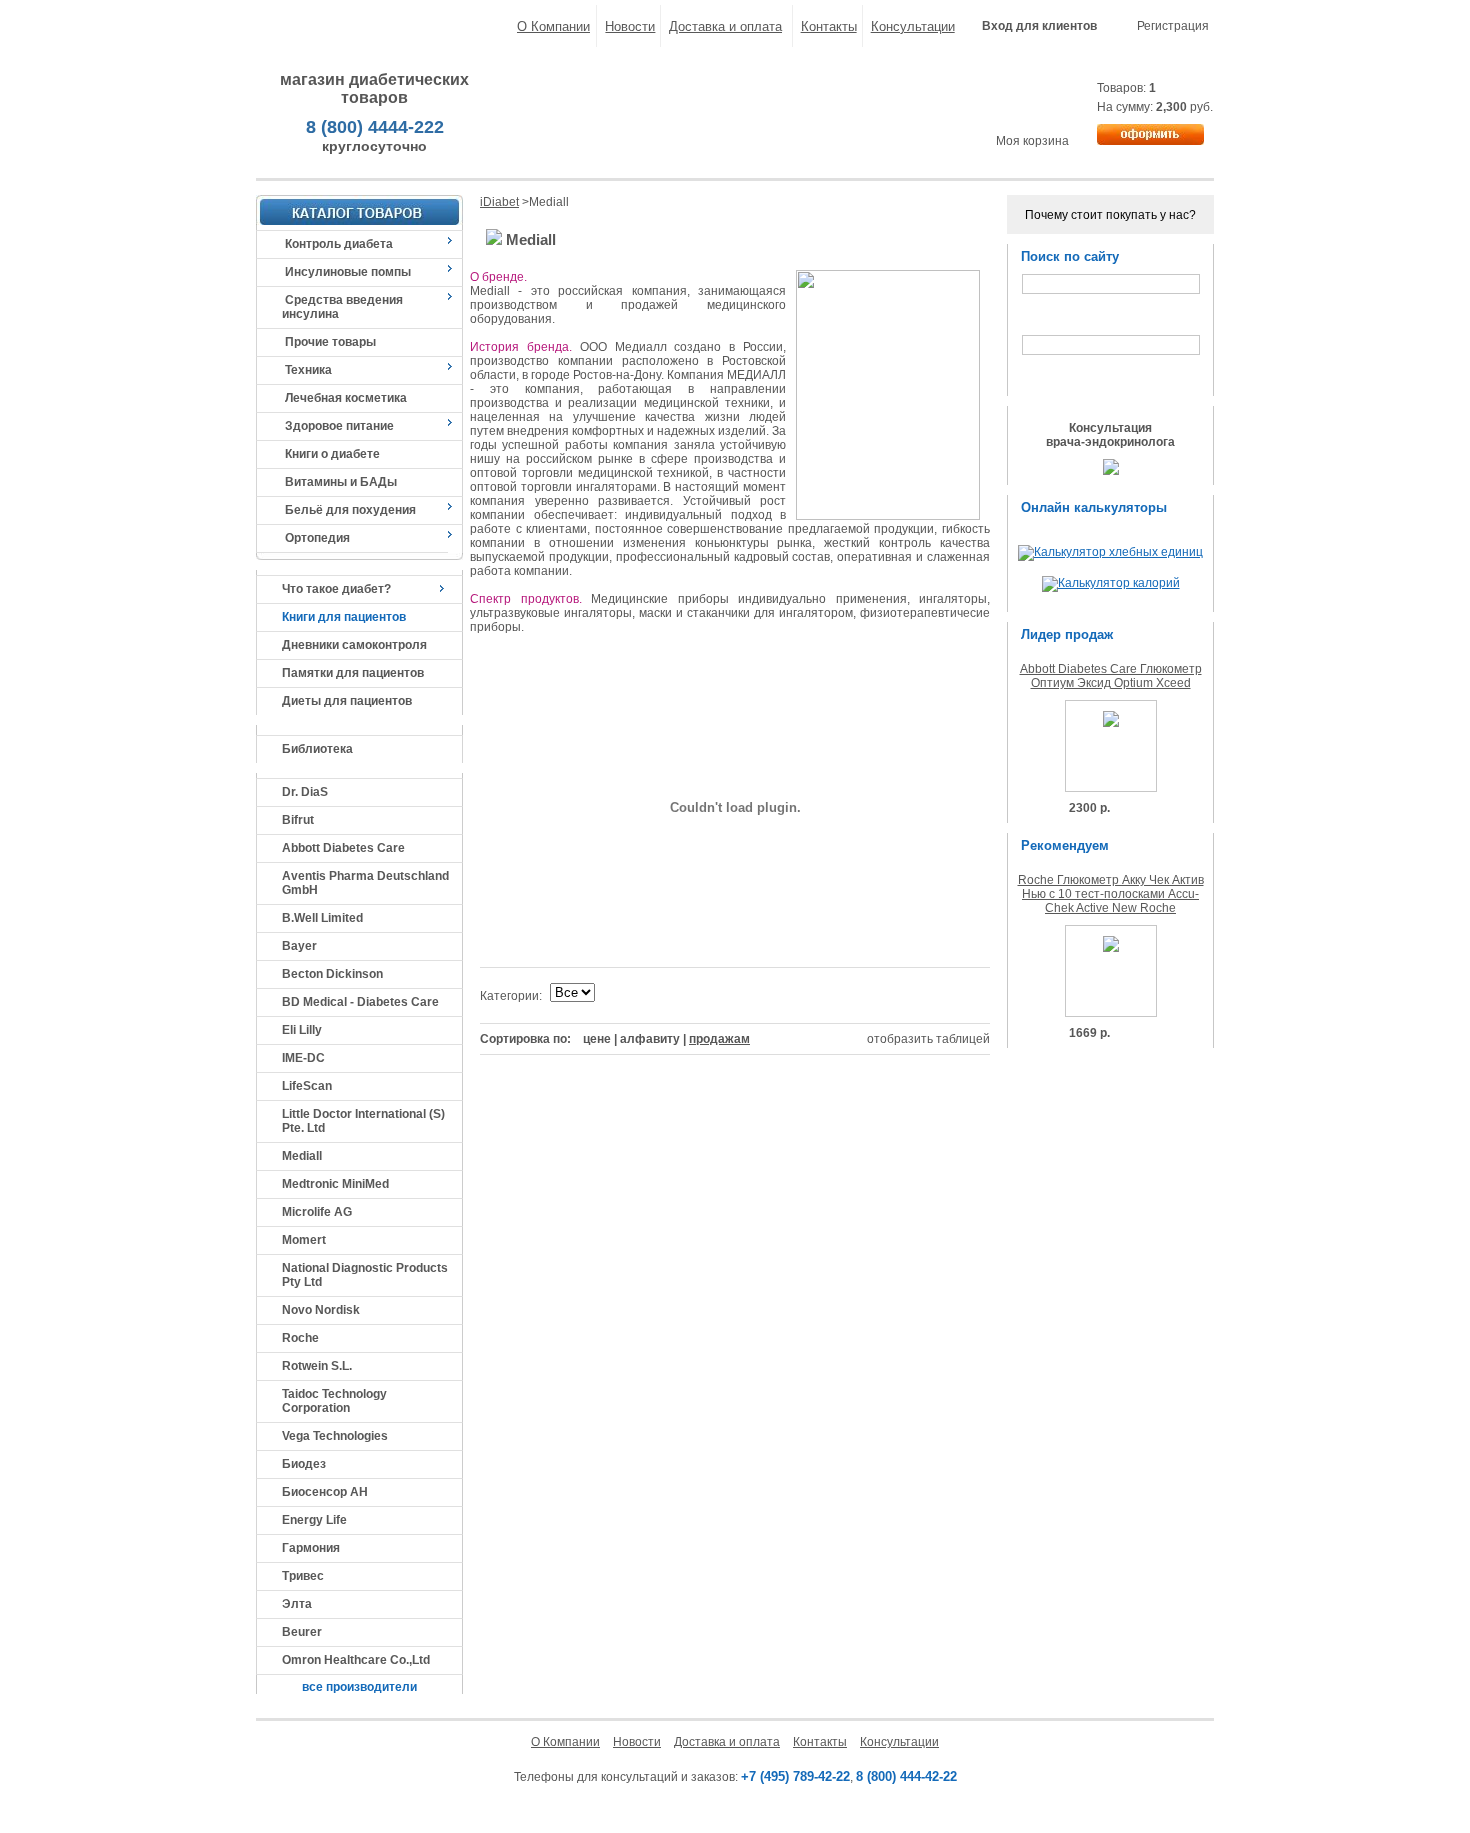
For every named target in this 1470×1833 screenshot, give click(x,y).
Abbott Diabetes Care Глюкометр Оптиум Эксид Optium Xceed (1111, 676)
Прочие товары (330, 342)
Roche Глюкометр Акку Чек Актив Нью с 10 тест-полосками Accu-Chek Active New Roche (1111, 894)
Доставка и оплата (725, 26)
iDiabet (499, 202)
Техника (308, 370)
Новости (630, 26)
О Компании (553, 26)
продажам (719, 1039)
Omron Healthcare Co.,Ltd (356, 1660)
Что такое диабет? (336, 589)
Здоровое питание (339, 426)
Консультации (913, 26)
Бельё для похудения (350, 510)
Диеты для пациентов (347, 701)
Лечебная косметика (346, 398)
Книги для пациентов (344, 617)
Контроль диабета (339, 244)
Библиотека (317, 749)
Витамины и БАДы (341, 482)
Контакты (829, 26)
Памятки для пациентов (353, 673)
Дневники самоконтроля (354, 645)
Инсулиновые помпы (348, 272)
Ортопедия (317, 538)
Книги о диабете (332, 454)
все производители (359, 1687)
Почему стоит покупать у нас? (1110, 215)
